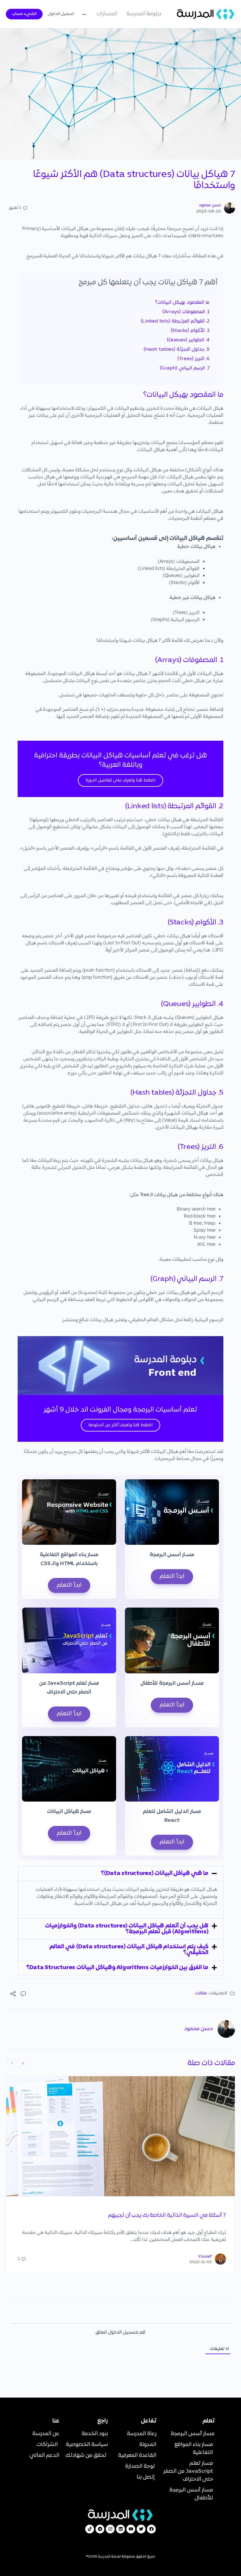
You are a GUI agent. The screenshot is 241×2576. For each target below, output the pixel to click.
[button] (120, 1873)
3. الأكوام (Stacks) (190, 331)
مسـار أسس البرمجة (172, 1555)
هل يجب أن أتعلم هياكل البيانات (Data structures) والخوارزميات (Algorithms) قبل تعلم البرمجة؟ (127, 1929)
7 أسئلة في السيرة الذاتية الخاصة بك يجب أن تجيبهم (167, 2215)
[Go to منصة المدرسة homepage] (206, 14)
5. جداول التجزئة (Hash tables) (177, 350)
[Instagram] (110, 2529)
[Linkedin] (120, 2529)
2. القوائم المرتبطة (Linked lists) (175, 321)
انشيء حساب (24, 14)
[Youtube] (131, 2529)
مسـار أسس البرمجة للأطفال (172, 1683)
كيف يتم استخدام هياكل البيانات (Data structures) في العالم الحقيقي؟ (129, 1950)
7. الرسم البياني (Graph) (185, 368)
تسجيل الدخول (61, 14)
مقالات (201, 1993)
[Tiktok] (90, 2529)
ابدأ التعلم (172, 1576)
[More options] (86, 14)
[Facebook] (151, 2529)
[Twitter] (141, 2529)
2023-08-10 (209, 211)
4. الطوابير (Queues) (188, 340)
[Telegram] (100, 2529)
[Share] (13, 1995)
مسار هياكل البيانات (69, 1812)
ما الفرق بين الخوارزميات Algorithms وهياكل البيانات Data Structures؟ (117, 1968)
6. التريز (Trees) (194, 359)
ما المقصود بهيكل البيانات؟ (182, 303)
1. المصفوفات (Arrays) (186, 312)
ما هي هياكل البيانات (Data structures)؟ (155, 1873)
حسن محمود (210, 205)
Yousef (205, 2257)
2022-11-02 (201, 2262)
